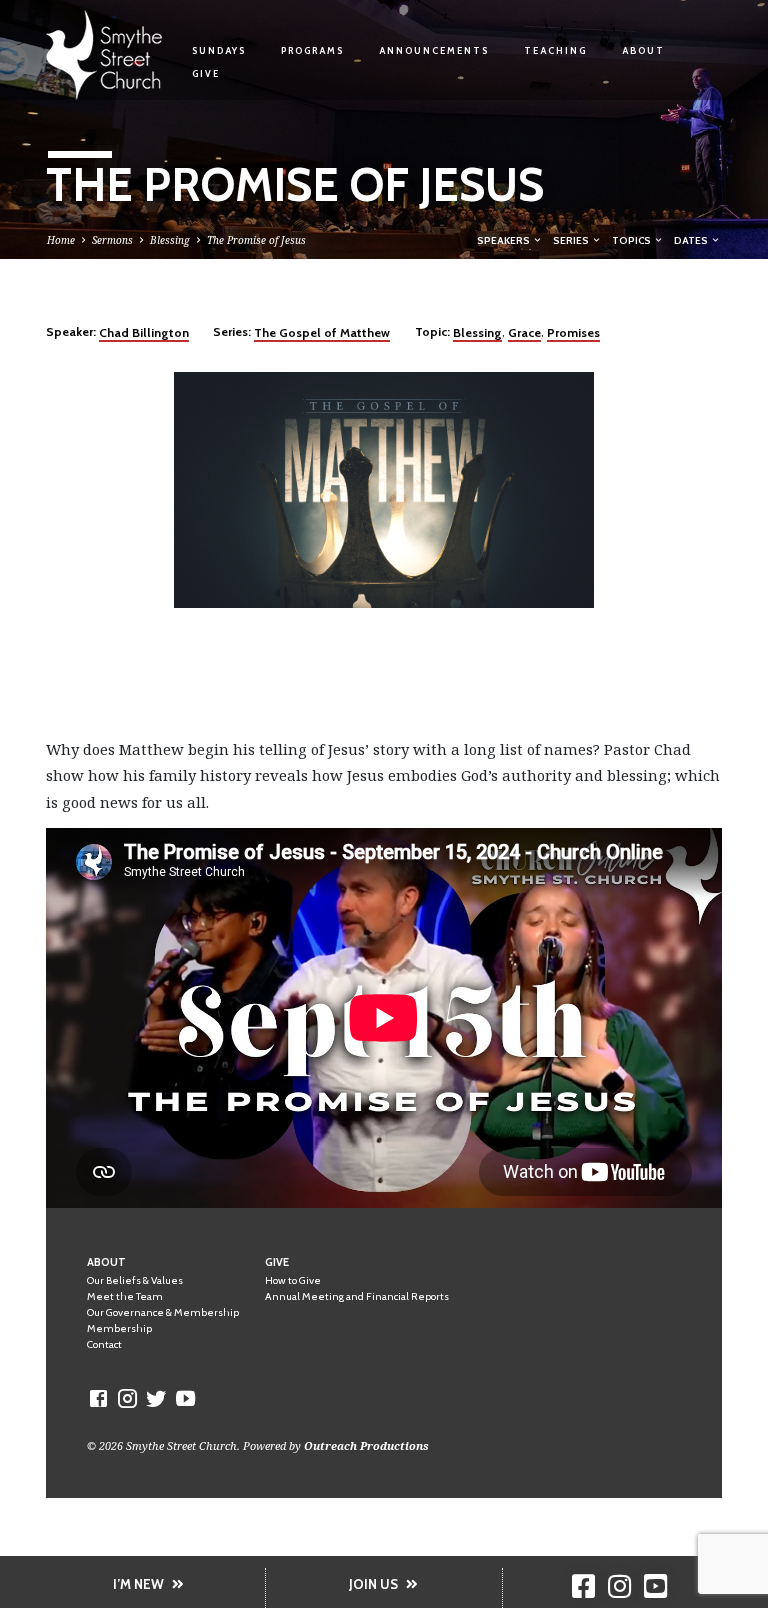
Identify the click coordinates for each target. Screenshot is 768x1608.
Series (572, 240)
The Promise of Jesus (256, 240)
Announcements (434, 50)
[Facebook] (98, 1398)
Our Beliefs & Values (135, 1280)
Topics (632, 240)
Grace (524, 332)
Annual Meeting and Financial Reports (357, 1296)
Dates (692, 240)
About (643, 50)
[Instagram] (127, 1398)
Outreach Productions (366, 1445)
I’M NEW (138, 1584)
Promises (573, 332)
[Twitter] (156, 1398)
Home (61, 240)
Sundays (219, 50)
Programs (312, 50)
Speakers (504, 240)
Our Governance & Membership (163, 1312)
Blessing (170, 240)
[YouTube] (185, 1398)
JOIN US (373, 1584)
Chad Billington (144, 332)
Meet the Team (125, 1296)
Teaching (555, 50)
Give (206, 73)
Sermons (112, 240)
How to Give (293, 1280)
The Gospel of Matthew (322, 332)
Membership (119, 1328)
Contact (104, 1344)
